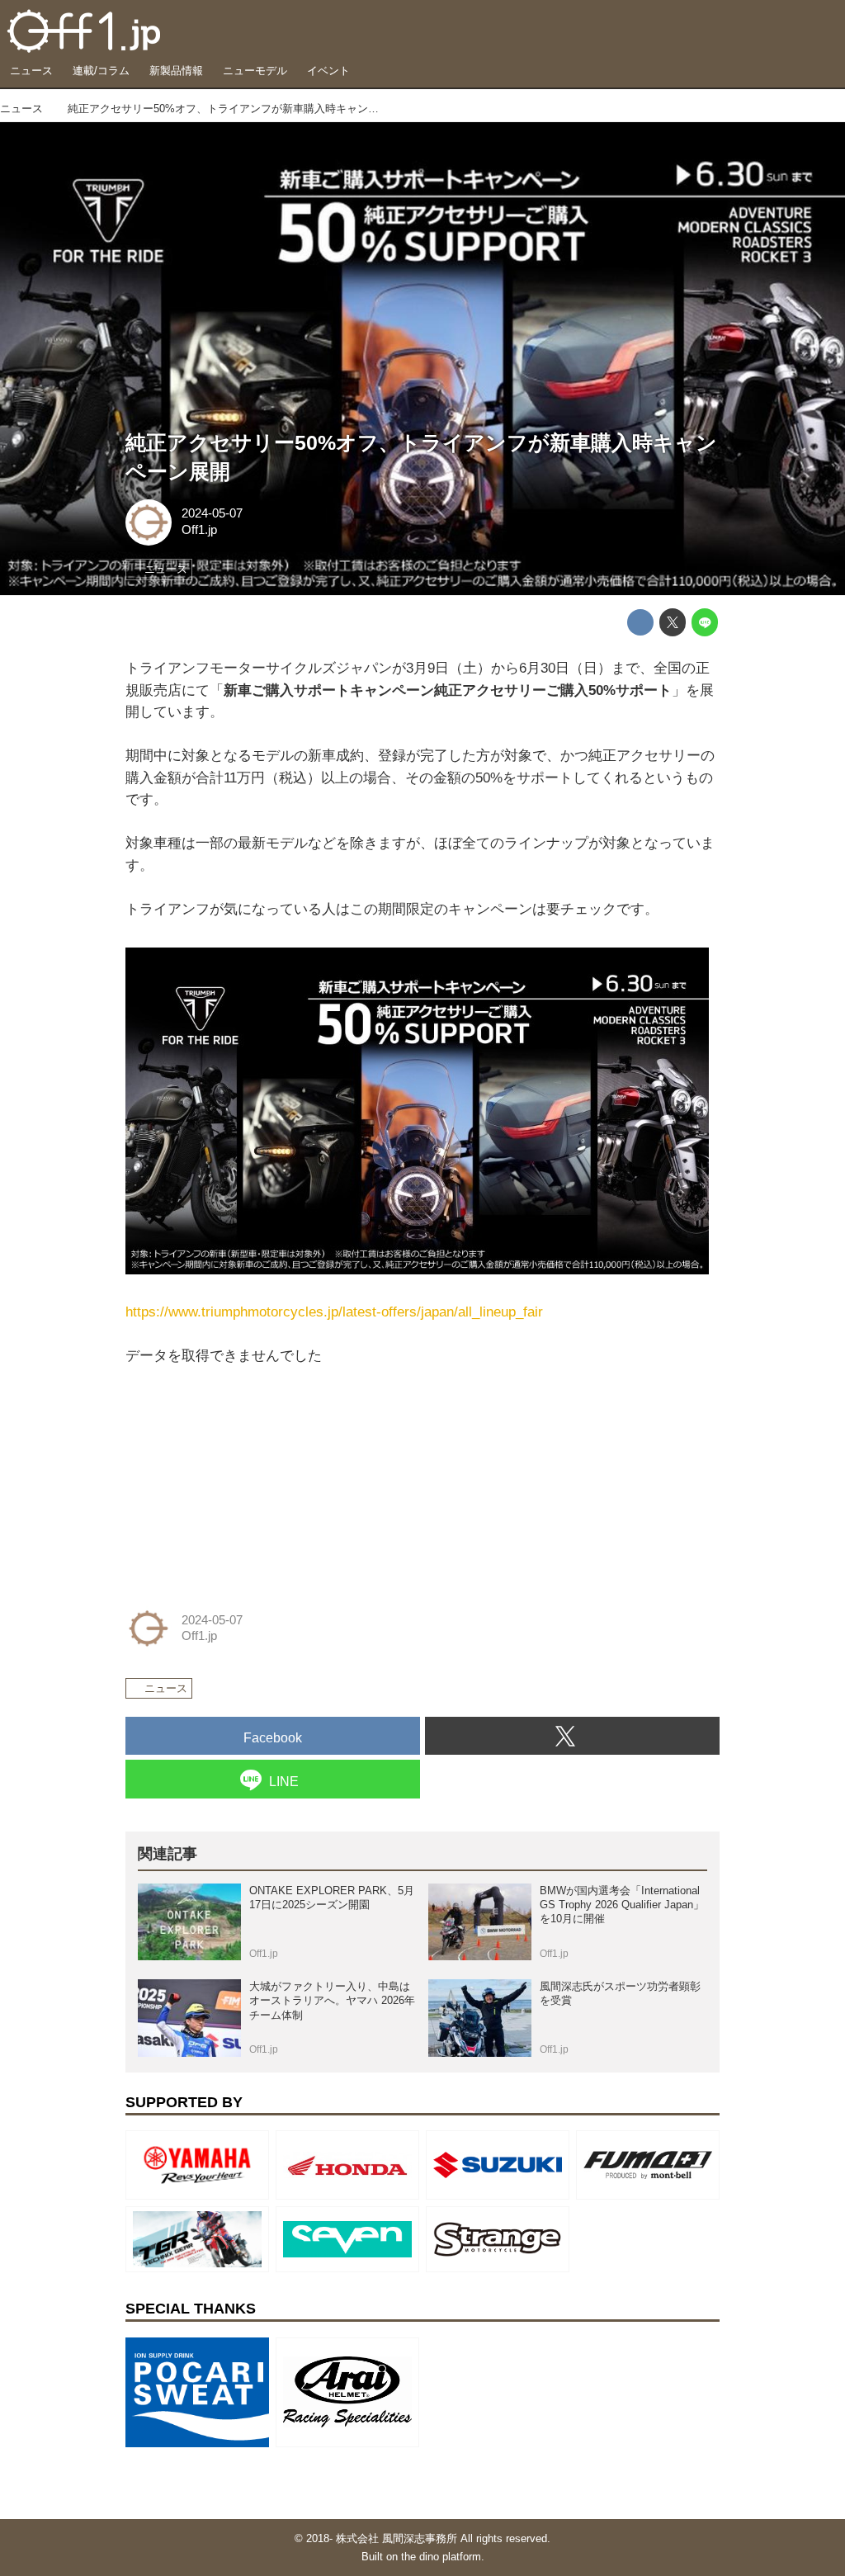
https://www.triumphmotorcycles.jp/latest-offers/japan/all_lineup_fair (334, 1312)
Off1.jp (199, 530)
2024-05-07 (212, 513)
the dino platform (441, 2557)
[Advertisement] (249, 1471)
